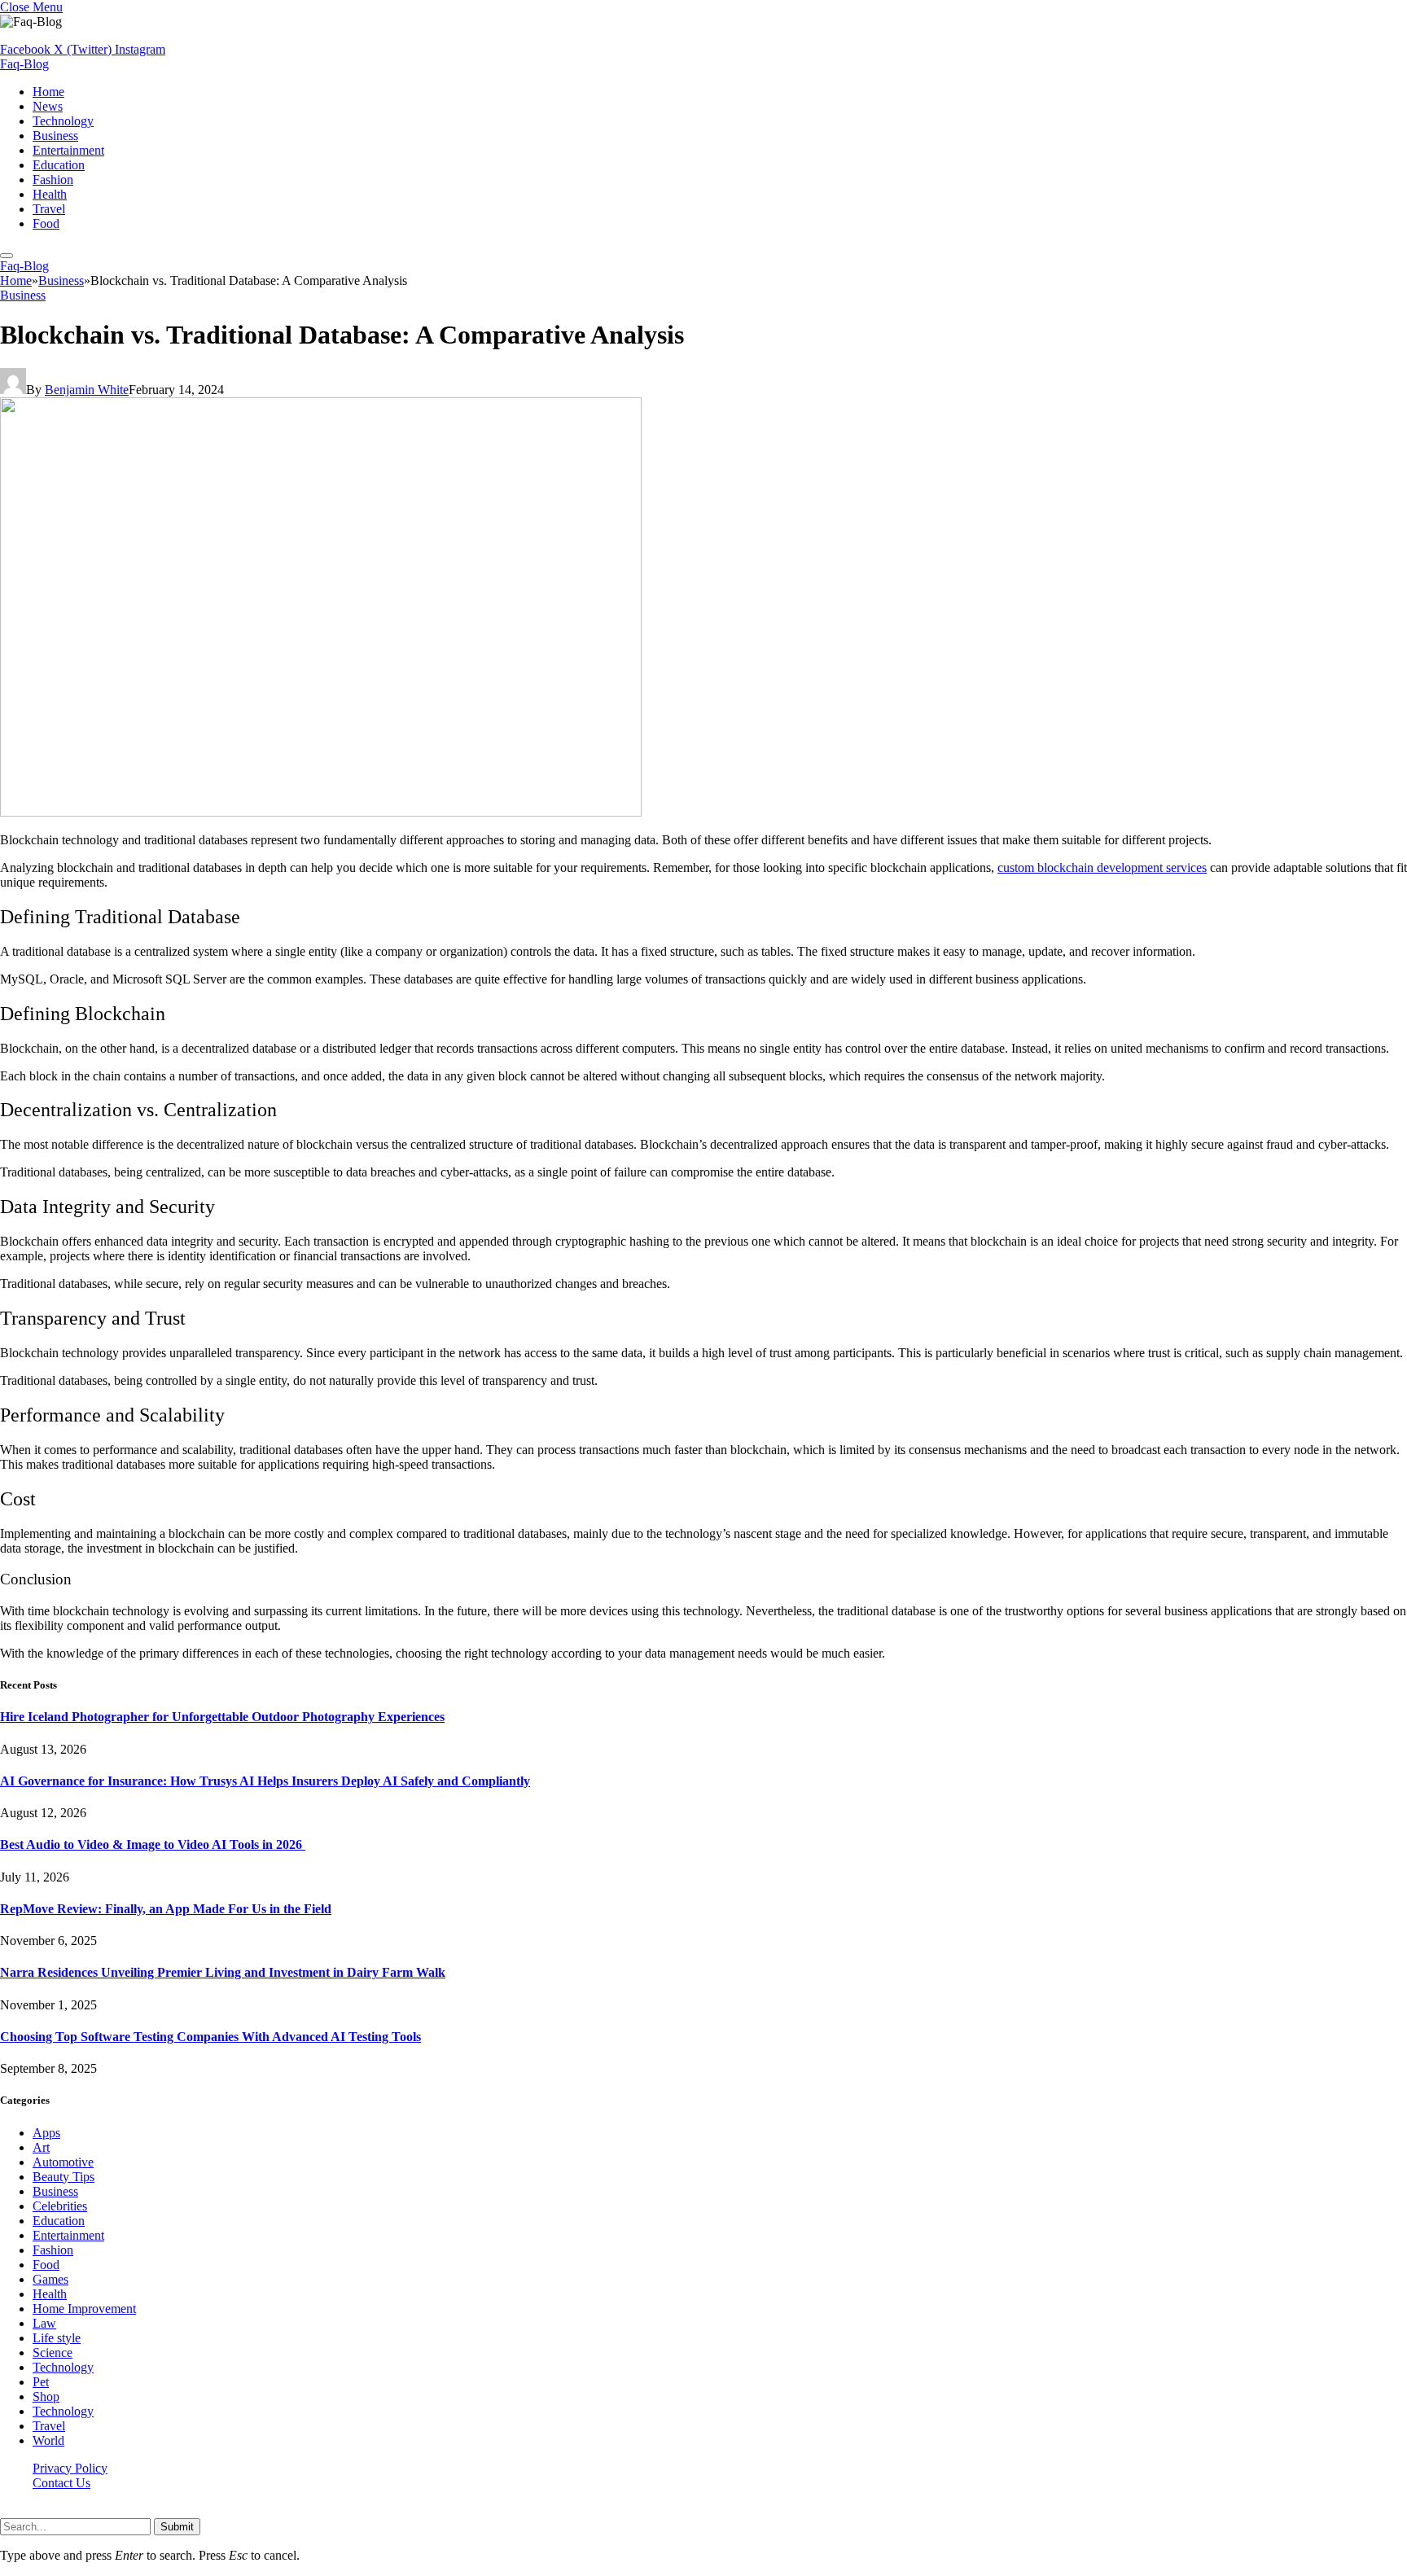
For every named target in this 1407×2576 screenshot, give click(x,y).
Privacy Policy (70, 2468)
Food (46, 223)
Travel (49, 209)
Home (48, 92)
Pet (41, 2382)
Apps (46, 2133)
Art (41, 2147)
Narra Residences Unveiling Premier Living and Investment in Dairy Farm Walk (223, 1972)
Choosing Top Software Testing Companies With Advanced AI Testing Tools (210, 2037)
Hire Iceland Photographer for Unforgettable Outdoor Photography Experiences (222, 1717)
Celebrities (60, 2206)
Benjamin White (87, 390)
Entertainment (68, 150)
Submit (177, 2527)
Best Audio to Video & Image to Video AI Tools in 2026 (153, 1844)
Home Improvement (84, 2309)
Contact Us (61, 2483)
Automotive (63, 2162)
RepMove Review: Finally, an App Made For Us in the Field (166, 1909)
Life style (57, 2338)
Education (59, 165)
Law (44, 2323)
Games (50, 2279)
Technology (63, 121)
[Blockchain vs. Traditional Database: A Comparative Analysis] (321, 812)
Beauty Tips (64, 2177)
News (48, 106)
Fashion (53, 180)
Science (53, 2353)
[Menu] (7, 256)
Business (55, 136)
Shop (46, 2396)
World (48, 2440)
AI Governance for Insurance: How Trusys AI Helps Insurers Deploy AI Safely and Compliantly (265, 1781)
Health (50, 194)
